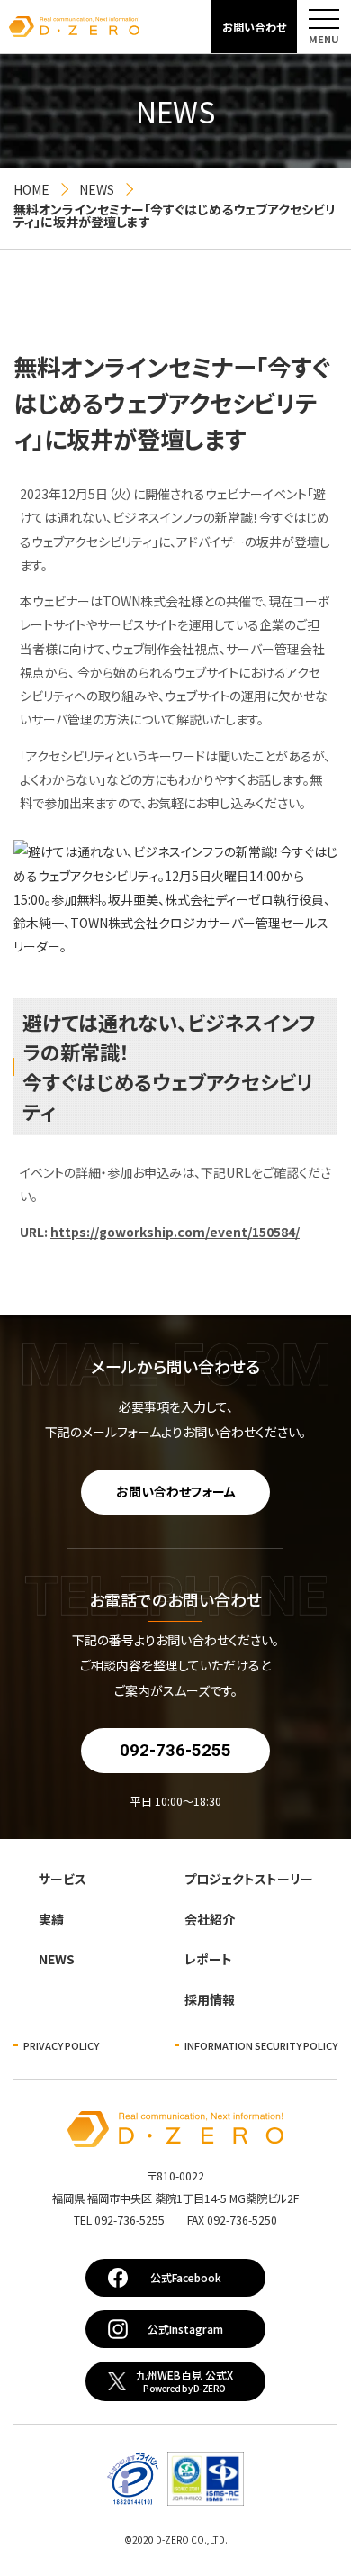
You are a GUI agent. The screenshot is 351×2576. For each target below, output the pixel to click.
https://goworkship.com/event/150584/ (175, 1232)
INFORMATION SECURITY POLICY (261, 2045)
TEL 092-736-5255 (175, 2220)
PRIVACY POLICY (61, 2045)
